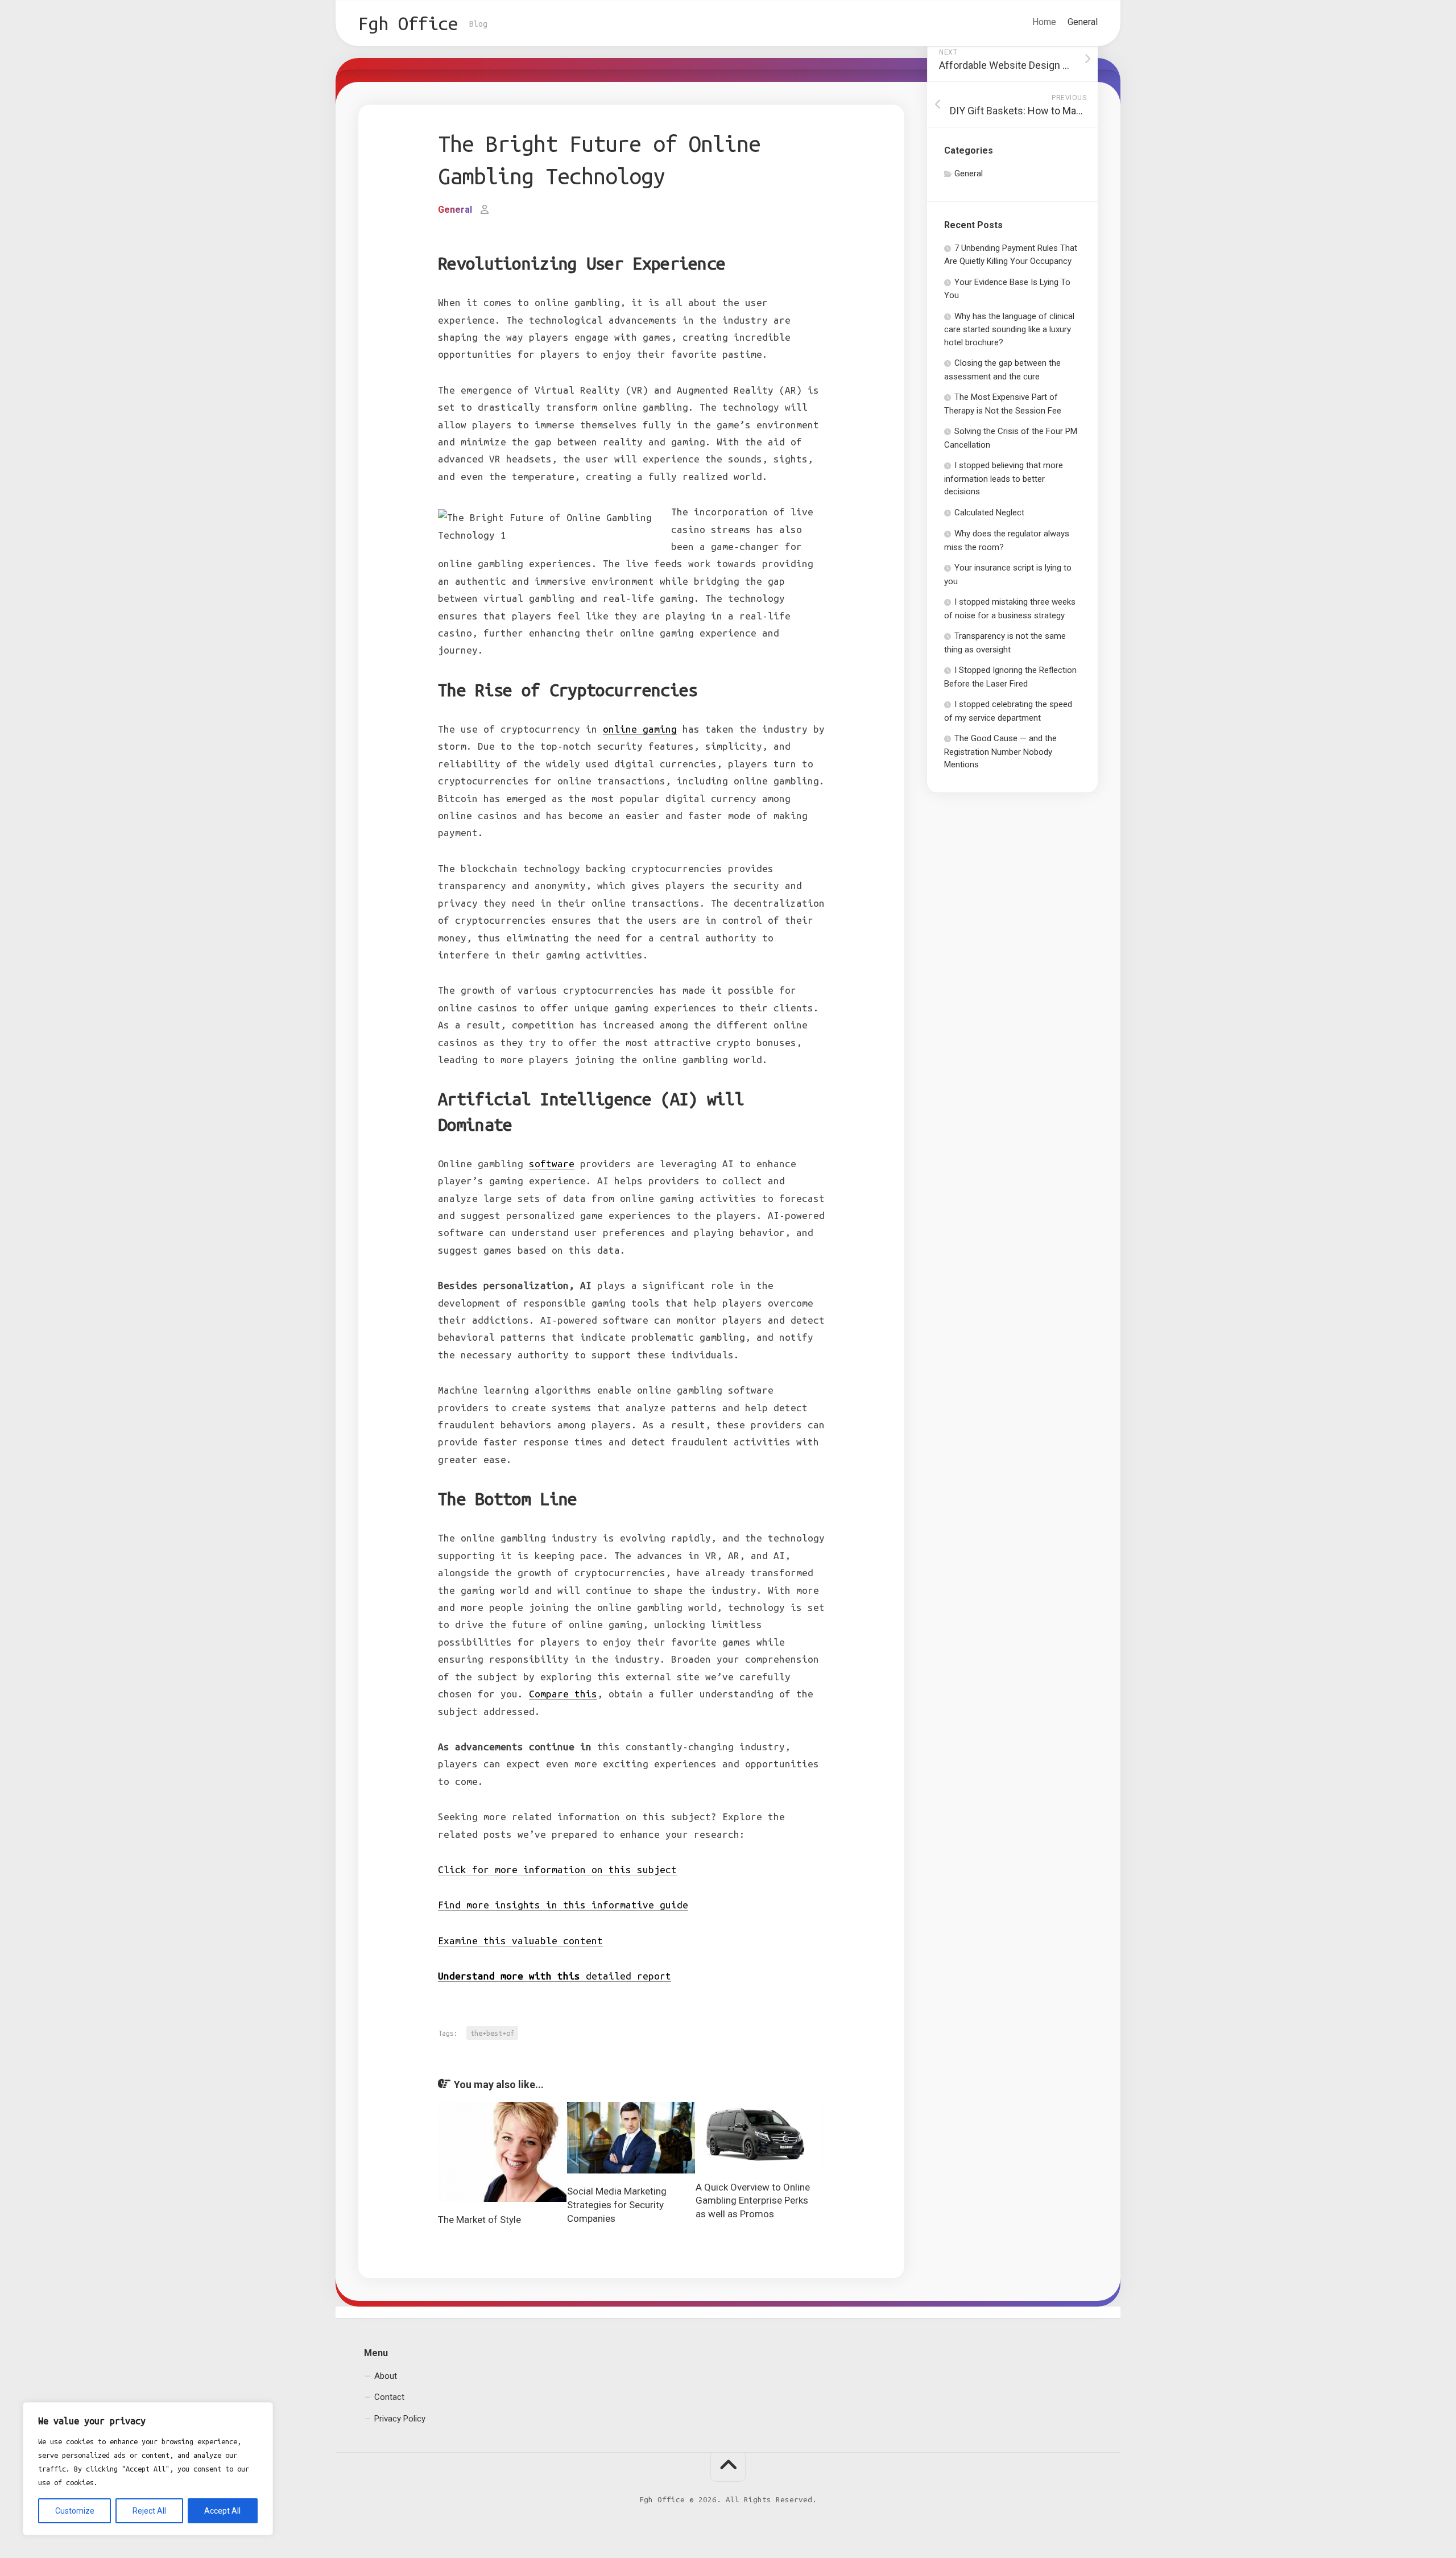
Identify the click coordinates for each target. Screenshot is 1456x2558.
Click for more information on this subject (557, 1869)
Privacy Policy (400, 2418)
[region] (148, 2469)
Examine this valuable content (520, 1941)
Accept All (222, 2511)
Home (1044, 22)
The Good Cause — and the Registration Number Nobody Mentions (1000, 751)
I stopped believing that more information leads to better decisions (1004, 478)
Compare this (563, 1694)
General (1083, 22)
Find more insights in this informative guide (563, 1905)
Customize (75, 2511)
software (552, 1164)
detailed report (555, 1976)
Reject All (149, 2511)
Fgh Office (408, 23)
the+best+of (492, 2033)
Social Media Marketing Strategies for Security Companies (617, 2205)
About (386, 2375)
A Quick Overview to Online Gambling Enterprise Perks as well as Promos (753, 2201)
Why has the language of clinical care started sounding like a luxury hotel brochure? (1009, 329)
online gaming (640, 729)
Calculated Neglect (989, 513)
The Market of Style (479, 2220)
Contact (389, 2397)
